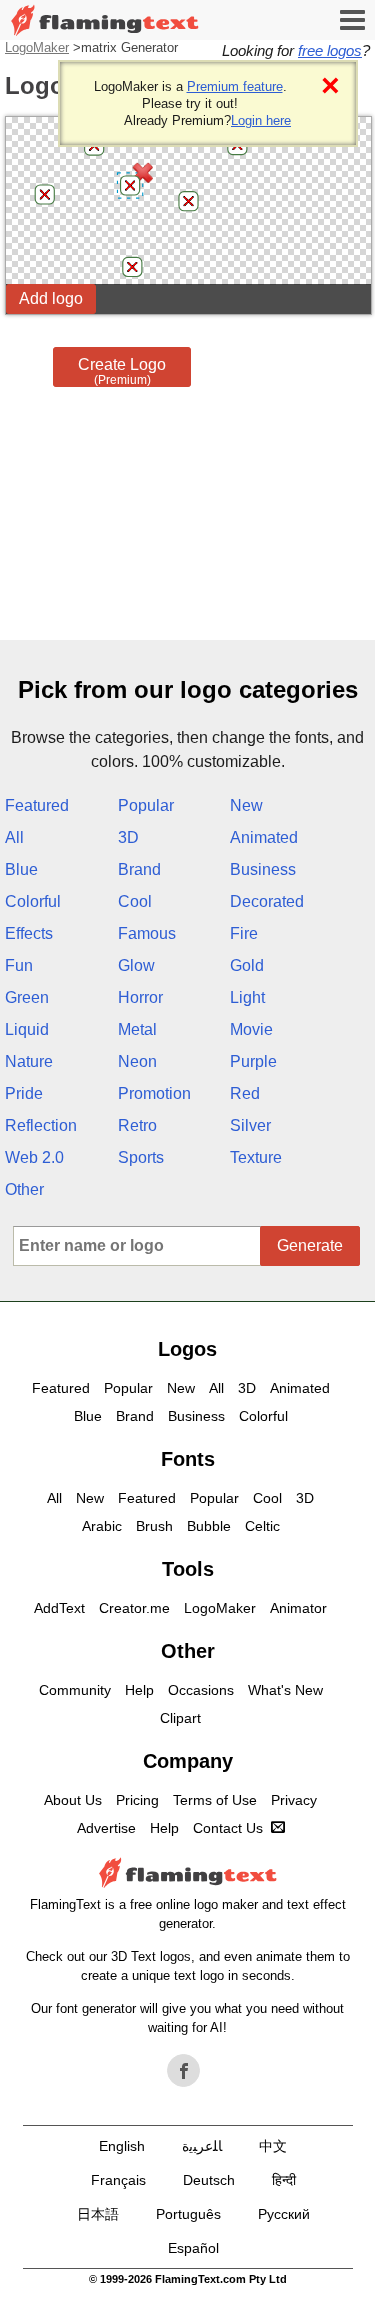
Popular (146, 805)
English (122, 2146)
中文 (273, 2146)
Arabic (102, 1526)
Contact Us (228, 1828)
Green (27, 997)
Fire (244, 933)
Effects (29, 933)
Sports (141, 1157)
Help (139, 1690)
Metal (137, 1029)
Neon (137, 1061)
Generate (310, 1245)
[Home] (105, 20)
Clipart (180, 1718)
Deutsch (209, 2180)
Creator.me (134, 1608)
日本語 (98, 2214)
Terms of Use (215, 1800)
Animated (264, 837)
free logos (330, 50)
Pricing (137, 1800)
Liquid (27, 1029)
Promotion (154, 1093)
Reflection (41, 1125)
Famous (147, 933)
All (14, 837)
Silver (250, 1125)
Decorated (267, 901)
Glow (136, 965)
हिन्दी (284, 2180)
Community (75, 1690)
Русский (284, 2214)
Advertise (106, 1828)
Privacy (294, 1800)
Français (118, 2180)
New (246, 805)
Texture (256, 1157)
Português (188, 2214)
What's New (285, 1690)
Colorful (33, 901)
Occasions (201, 1690)
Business (263, 869)
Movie (251, 1029)
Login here (261, 121)
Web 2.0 (34, 1157)
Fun (19, 965)
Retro (137, 1125)
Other (24, 1189)
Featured (37, 805)
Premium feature (235, 87)
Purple (253, 1061)
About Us (73, 1800)
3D (128, 837)
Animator (298, 1608)
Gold (247, 965)
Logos (187, 1349)
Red (245, 1093)
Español (193, 2248)
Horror (140, 997)
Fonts (188, 1459)
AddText (59, 1608)
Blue (21, 869)
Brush (154, 1526)
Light (247, 997)
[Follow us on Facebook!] (184, 2071)
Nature (29, 1061)
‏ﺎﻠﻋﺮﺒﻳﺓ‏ (202, 2146)
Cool (135, 901)
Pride (24, 1093)
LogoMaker (37, 47)
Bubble (209, 1526)
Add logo (51, 298)
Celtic (262, 1526)
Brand (139, 869)
